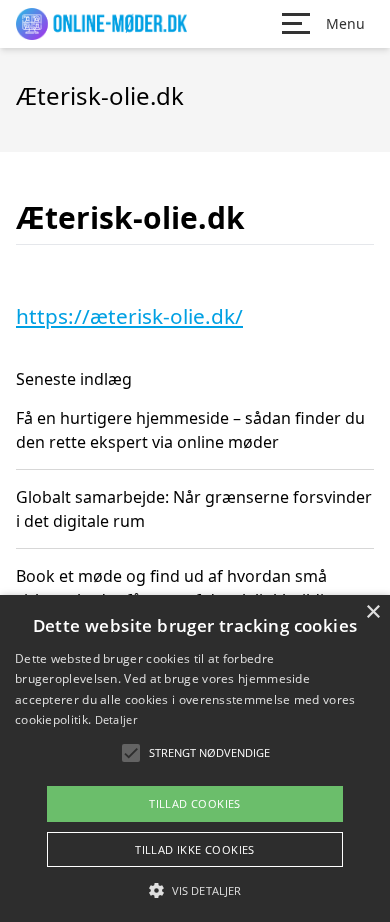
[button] (195, 890)
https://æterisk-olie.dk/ (129, 316)
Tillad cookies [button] (195, 803)
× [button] (372, 612)
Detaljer (116, 719)
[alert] (195, 758)
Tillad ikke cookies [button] (195, 849)
